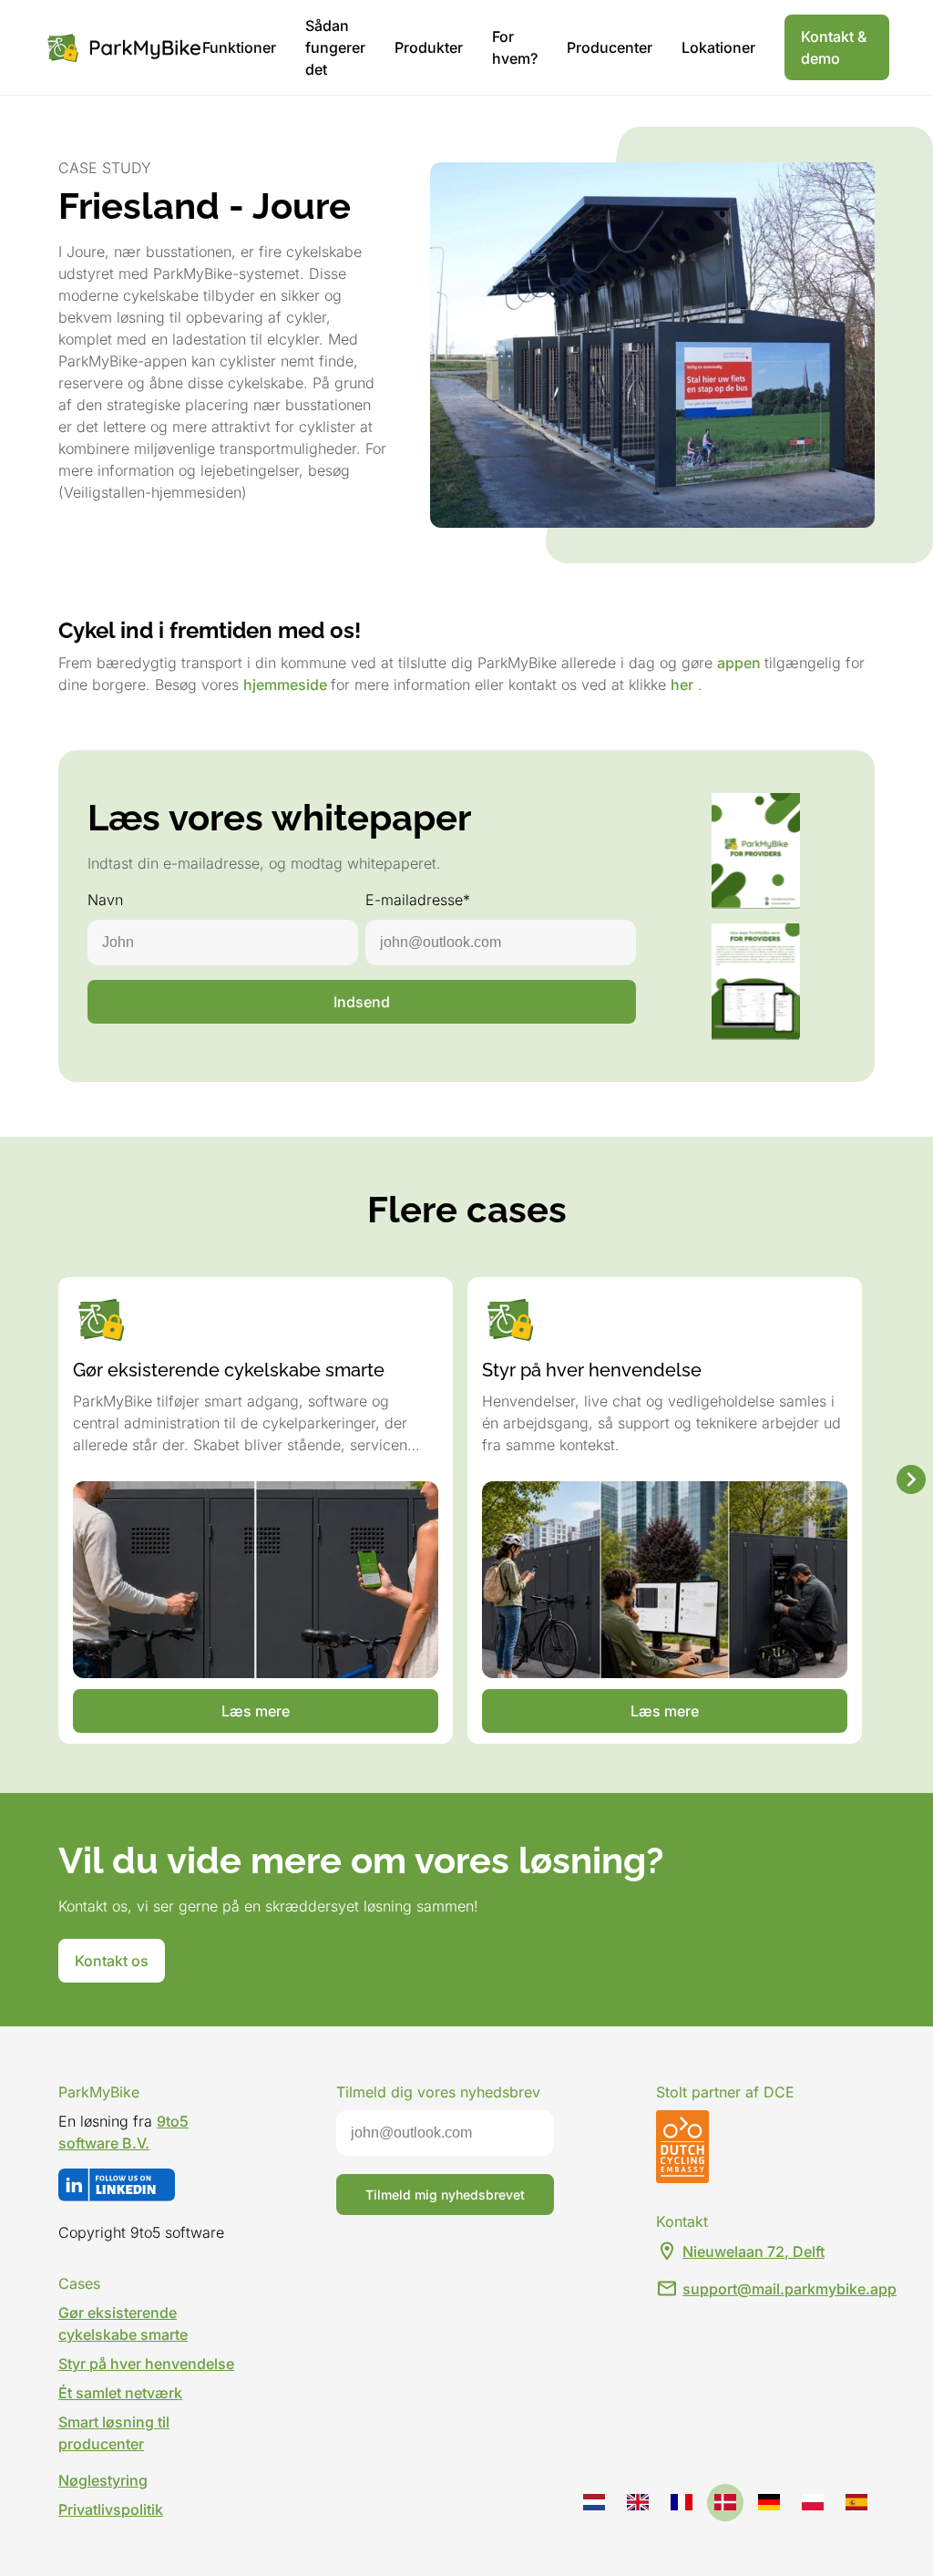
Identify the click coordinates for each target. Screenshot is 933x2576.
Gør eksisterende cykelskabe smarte (123, 2324)
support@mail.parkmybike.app (789, 2289)
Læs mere (256, 1711)
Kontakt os (112, 1961)
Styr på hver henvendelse (146, 2364)
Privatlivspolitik (111, 2509)
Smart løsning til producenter (114, 2433)
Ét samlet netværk (120, 2393)
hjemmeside (287, 685)
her (682, 685)
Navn (105, 900)
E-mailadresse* (418, 900)
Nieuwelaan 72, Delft (754, 2251)
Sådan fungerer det (335, 47)
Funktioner (239, 47)
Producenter (610, 47)
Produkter (429, 47)
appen (741, 663)
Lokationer (718, 47)
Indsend (362, 1002)
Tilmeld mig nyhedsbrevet (445, 2195)
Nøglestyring (103, 2480)
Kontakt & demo (834, 47)
